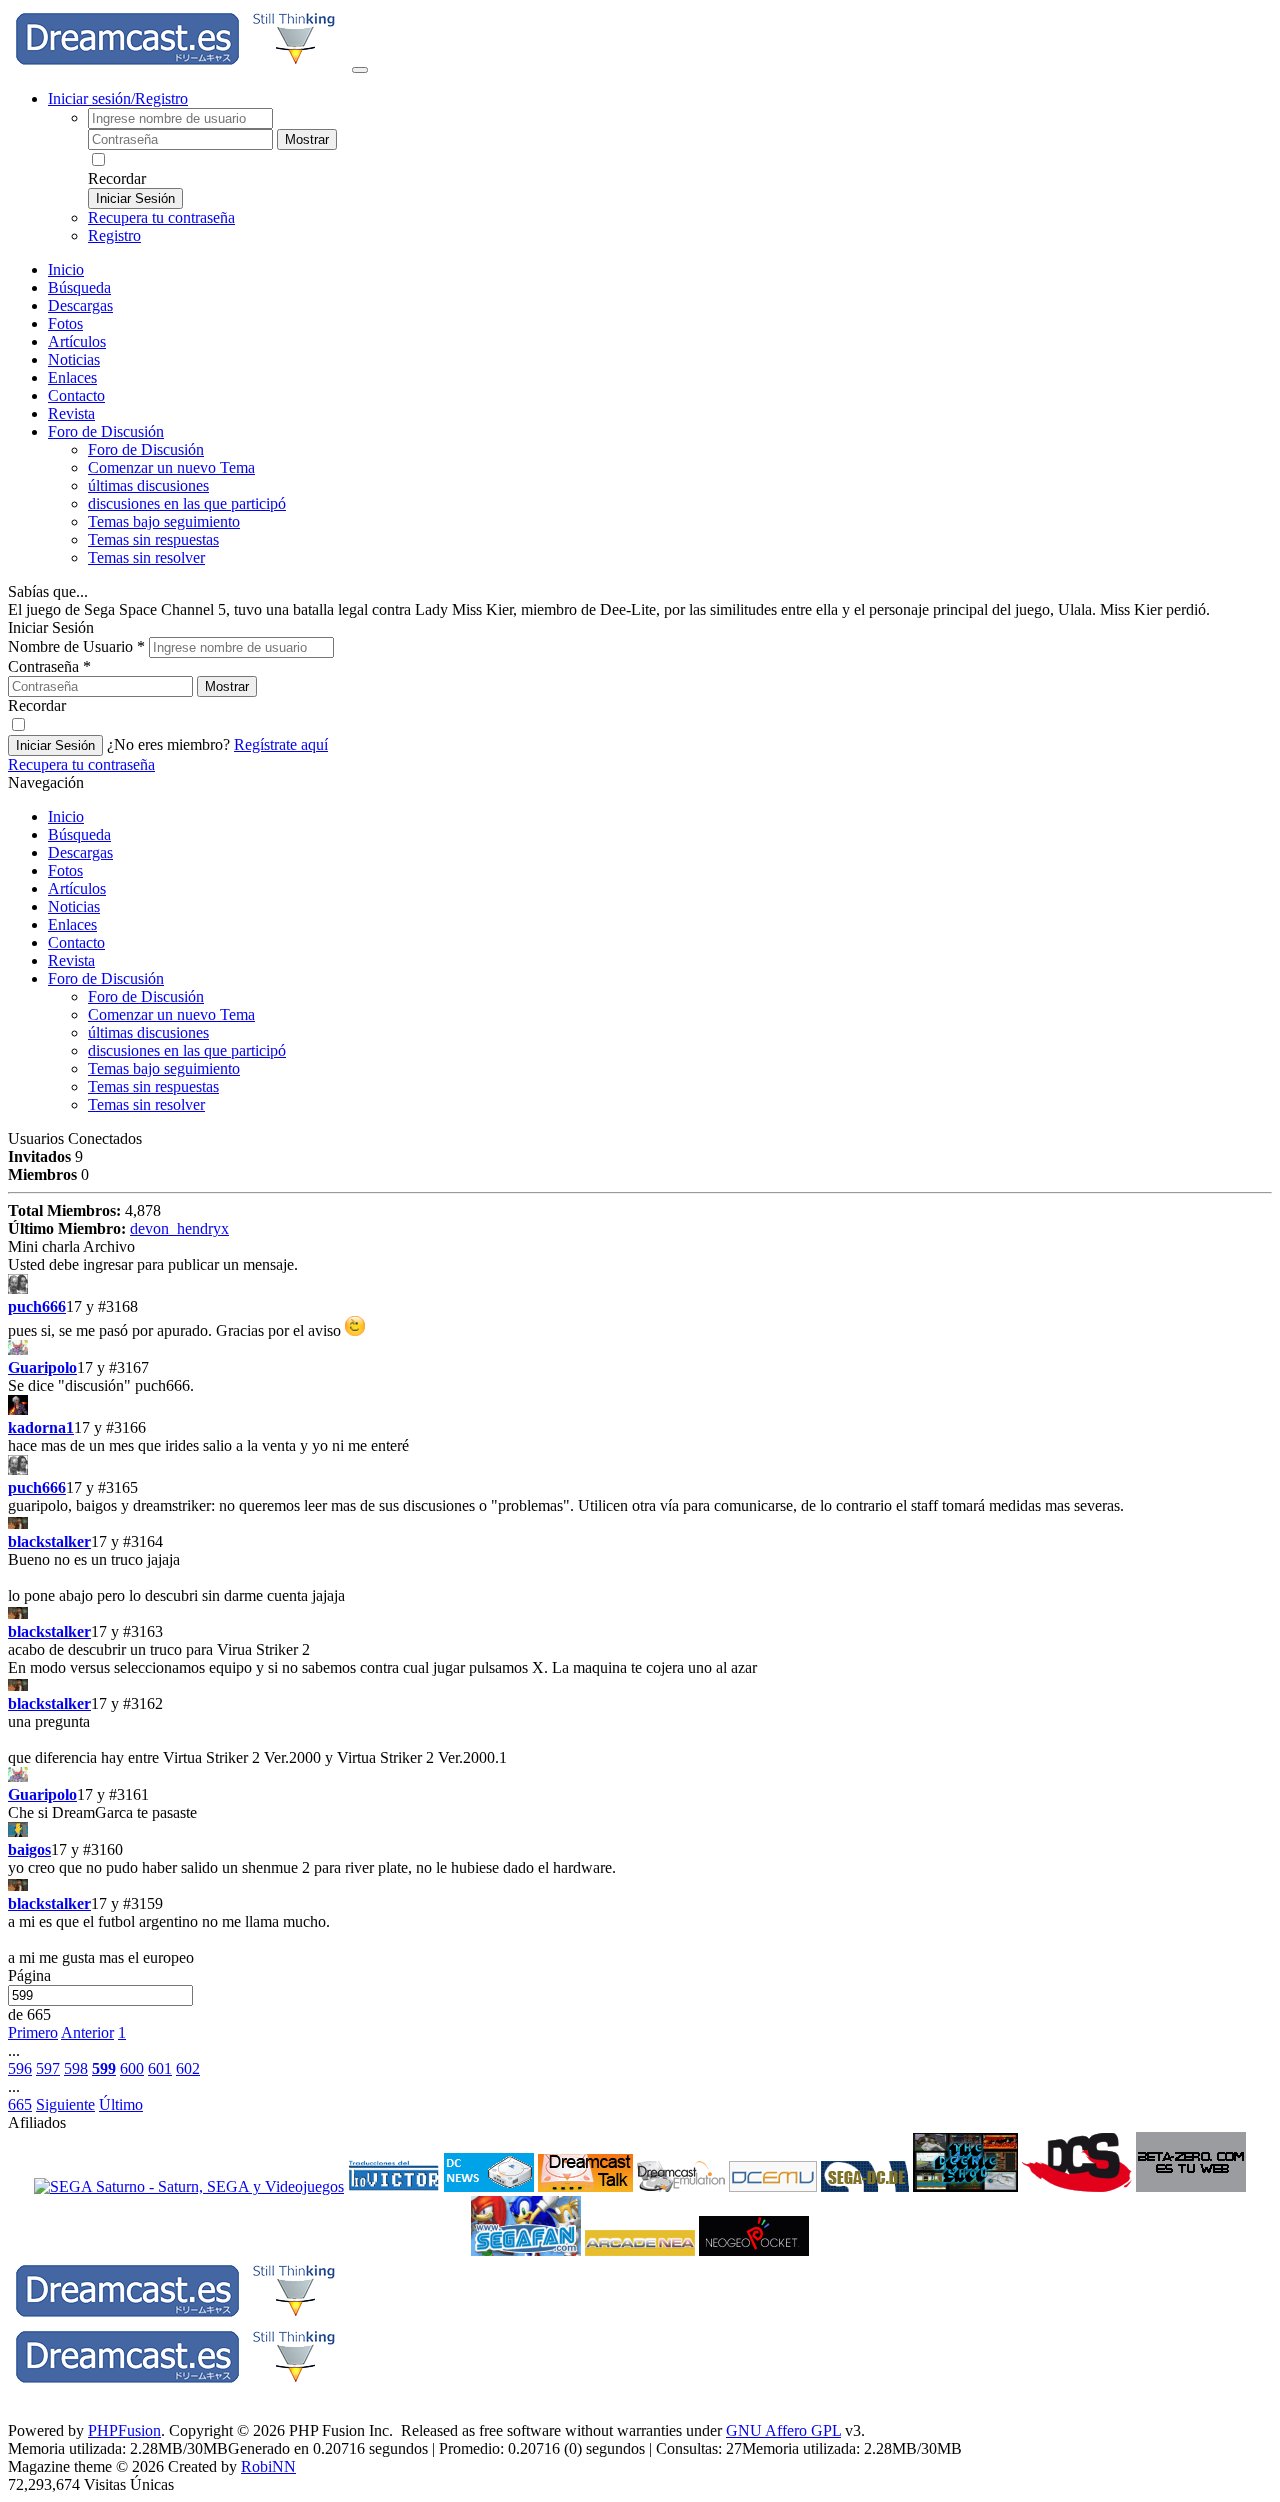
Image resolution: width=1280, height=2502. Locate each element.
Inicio (66, 269)
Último (121, 2104)
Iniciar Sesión (135, 198)
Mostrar (307, 139)
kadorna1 (41, 1427)
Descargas (80, 305)
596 (20, 2068)
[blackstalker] (640, 1524)
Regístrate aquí (281, 744)
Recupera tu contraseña (161, 217)
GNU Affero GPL (783, 2430)
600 (132, 2068)
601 (160, 2068)
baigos (29, 1849)
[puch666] (640, 1286)
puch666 (37, 1306)
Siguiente (65, 2104)
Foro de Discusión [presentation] (106, 431)
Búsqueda (79, 287)
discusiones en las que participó (187, 503)
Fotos (65, 323)
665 (20, 2104)
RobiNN (268, 2466)
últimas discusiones (148, 485)
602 (188, 2068)
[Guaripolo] (640, 1349)
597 (48, 2068)
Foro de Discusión (106, 978)
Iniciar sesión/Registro (118, 98)
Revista (71, 413)
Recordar (117, 178)
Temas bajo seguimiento (164, 521)
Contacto (76, 395)
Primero (33, 2032)
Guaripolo (42, 1367)
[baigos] (640, 1831)
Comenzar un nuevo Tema (171, 467)
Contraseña (49, 666)
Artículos (77, 341)
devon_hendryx (179, 1228)
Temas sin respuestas (153, 539)
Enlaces (72, 377)
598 (76, 2068)
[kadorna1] (640, 1407)
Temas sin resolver (146, 557)
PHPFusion (124, 2430)
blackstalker (49, 1541)
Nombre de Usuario (76, 646)
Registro (114, 235)
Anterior (87, 2032)
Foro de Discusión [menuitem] (146, 449)
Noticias (74, 359)
